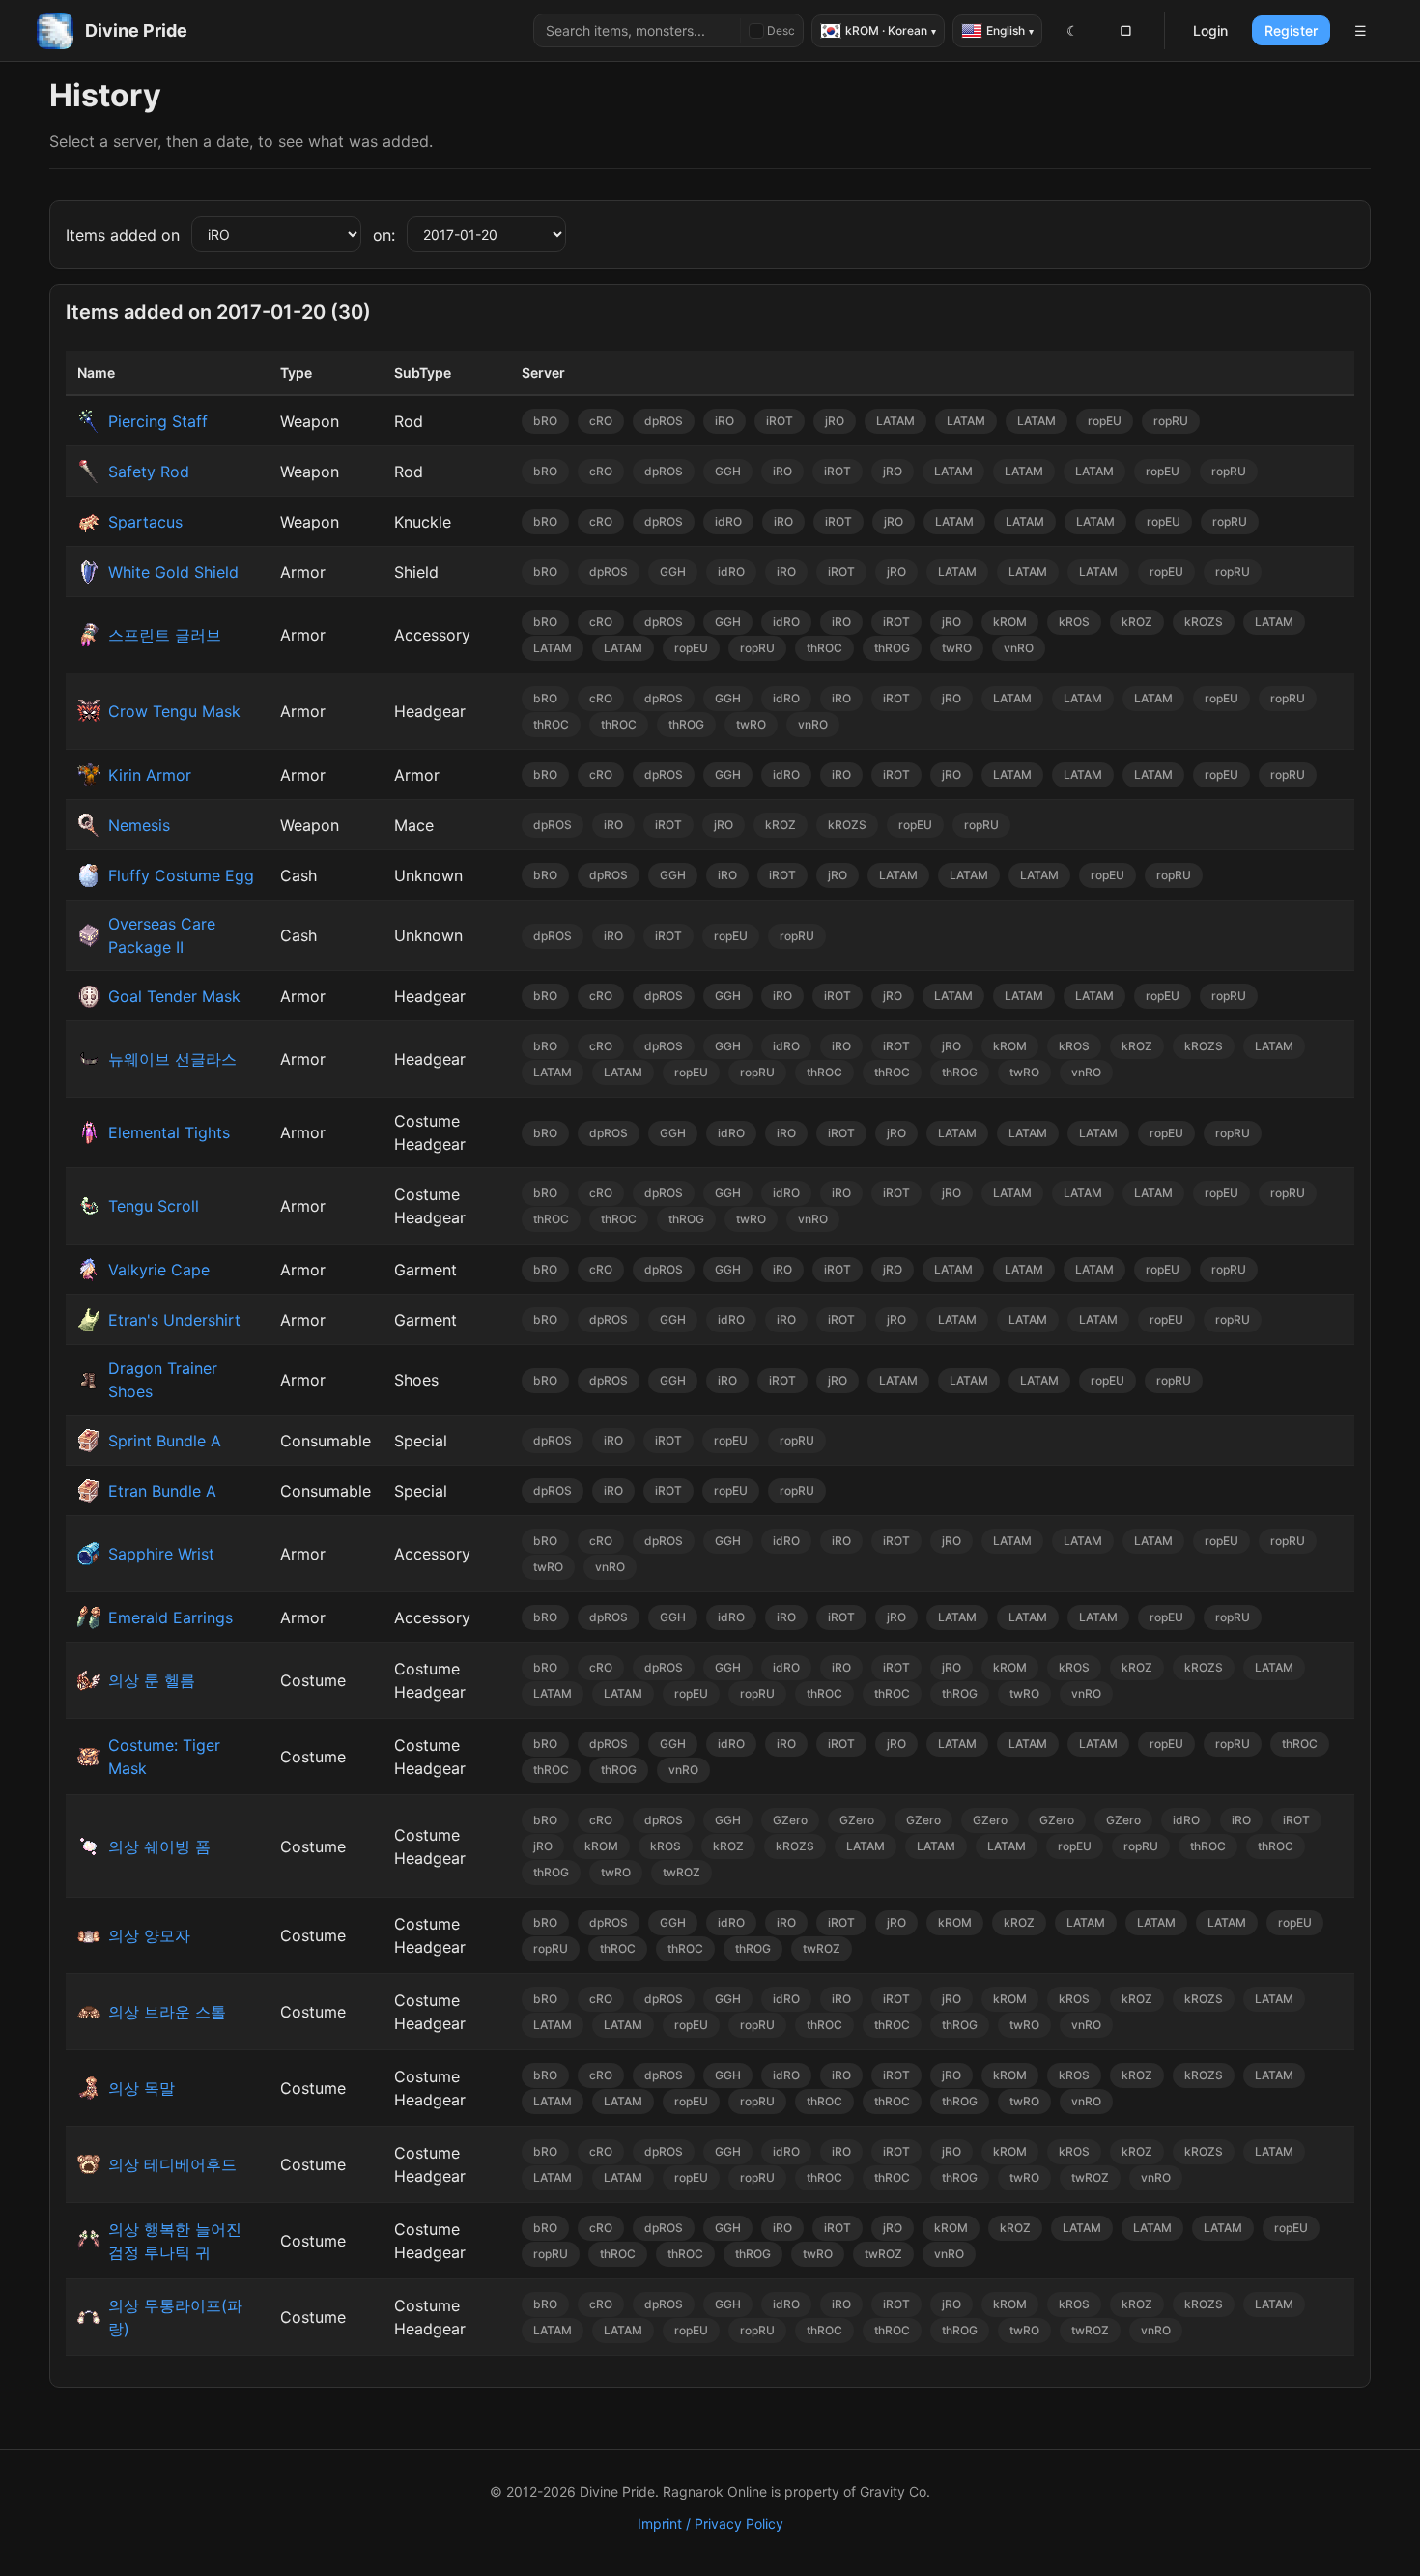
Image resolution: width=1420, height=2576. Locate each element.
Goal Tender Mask (174, 996)
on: (384, 235)
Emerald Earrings (170, 1617)
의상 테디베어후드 (172, 2164)
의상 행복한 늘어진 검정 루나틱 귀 (175, 2241)
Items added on (123, 235)
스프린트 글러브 (165, 635)
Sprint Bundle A (165, 1441)
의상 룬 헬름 (152, 1680)
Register (1291, 30)
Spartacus (145, 522)
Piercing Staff (158, 421)
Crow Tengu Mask (174, 711)
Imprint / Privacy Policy (710, 2523)
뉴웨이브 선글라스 (172, 1059)
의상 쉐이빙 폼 (159, 1846)
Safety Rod (149, 472)
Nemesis (139, 825)
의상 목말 (142, 2088)
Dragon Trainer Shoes (163, 1380)
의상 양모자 (149, 1935)
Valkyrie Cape (159, 1270)
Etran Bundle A (162, 1491)
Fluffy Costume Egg (181, 875)
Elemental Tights (169, 1132)
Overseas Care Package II (162, 935)
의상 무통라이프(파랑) (175, 2317)
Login (1210, 30)
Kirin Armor (150, 775)
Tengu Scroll (154, 1206)
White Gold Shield (173, 572)
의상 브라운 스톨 (167, 2012)
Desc (781, 30)
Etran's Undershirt (174, 1320)
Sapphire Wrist (161, 1554)
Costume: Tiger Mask (164, 1757)
